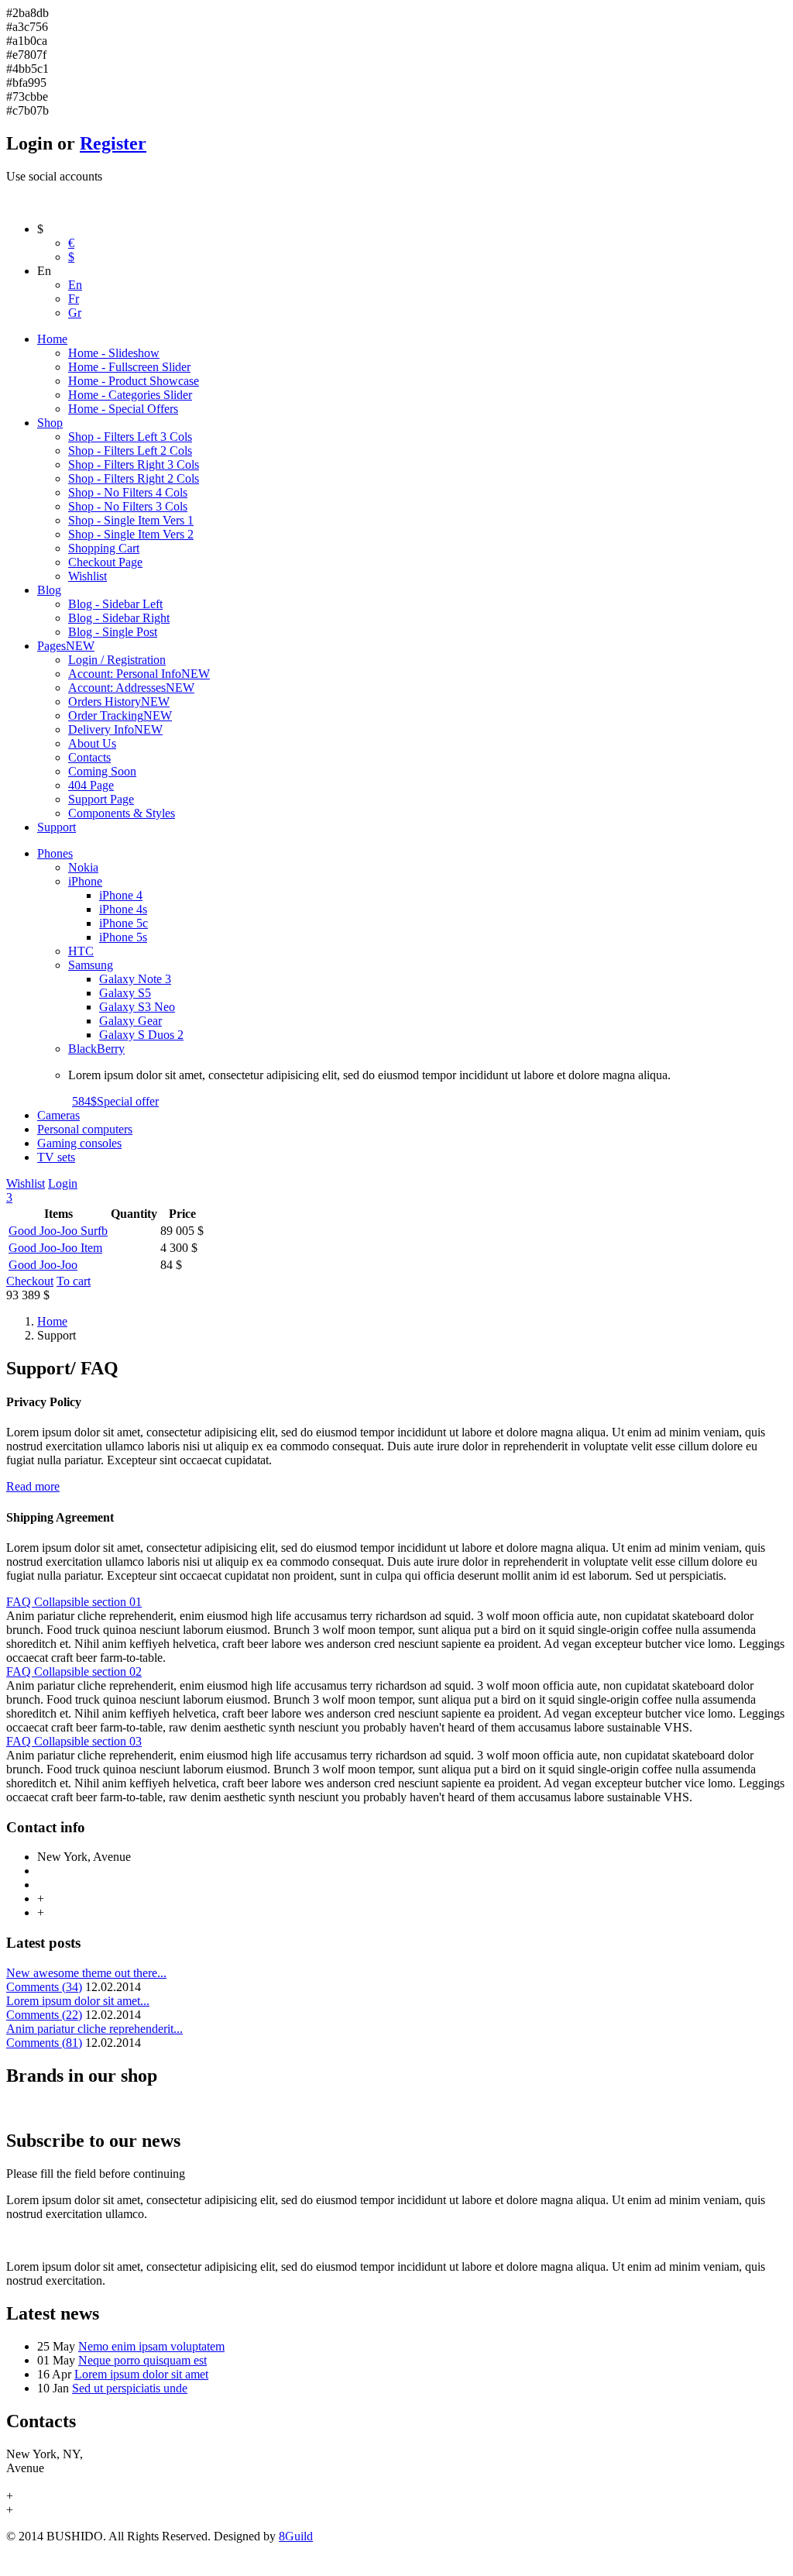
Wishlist (88, 576)
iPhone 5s (123, 937)
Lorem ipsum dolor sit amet (141, 2374)
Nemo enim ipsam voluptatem (151, 2346)
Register (113, 143)
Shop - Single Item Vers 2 (131, 534)
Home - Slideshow (114, 353)
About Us (92, 743)
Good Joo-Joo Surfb (58, 1231)
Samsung (91, 965)
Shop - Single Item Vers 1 (131, 520)
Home (52, 339)
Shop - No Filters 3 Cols (128, 506)
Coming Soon (102, 771)
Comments (44, 1987)
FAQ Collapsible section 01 (74, 1602)
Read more (33, 1486)
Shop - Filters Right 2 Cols (134, 478)
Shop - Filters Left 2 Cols (130, 451)
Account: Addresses (131, 688)
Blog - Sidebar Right (119, 618)
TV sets (56, 1157)
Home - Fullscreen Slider (129, 367)
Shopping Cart (104, 548)
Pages (66, 646)
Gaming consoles (79, 1143)
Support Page (101, 799)
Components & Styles (122, 813)
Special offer (115, 1101)
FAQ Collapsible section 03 (74, 1741)
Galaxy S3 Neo (137, 1007)
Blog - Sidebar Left (115, 604)
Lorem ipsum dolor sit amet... (78, 2001)
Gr (75, 313)
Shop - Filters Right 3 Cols (134, 464)
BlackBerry (96, 1049)
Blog (49, 590)
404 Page (91, 785)
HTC (81, 951)
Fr (74, 299)
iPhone (85, 881)
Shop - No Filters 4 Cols (128, 492)
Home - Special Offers (123, 409)
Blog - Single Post (113, 632)
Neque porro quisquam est (142, 2360)
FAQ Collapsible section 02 (74, 1671)
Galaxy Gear (130, 1021)
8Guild (296, 2536)
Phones (55, 853)
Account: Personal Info (139, 674)
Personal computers (85, 1129)
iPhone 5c (124, 923)
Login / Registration (117, 660)
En (75, 285)
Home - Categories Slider (130, 395)
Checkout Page (105, 562)
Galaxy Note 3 (135, 979)
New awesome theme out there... (86, 1973)
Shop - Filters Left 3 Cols (130, 437)
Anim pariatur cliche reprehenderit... (94, 2029)
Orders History (119, 702)
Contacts (89, 757)
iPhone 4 (121, 895)
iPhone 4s (123, 909)
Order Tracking (120, 715)
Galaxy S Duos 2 (141, 1035)
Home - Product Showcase (134, 381)
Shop (50, 423)
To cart (74, 1281)
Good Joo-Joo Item (55, 1248)
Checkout (30, 1281)
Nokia (83, 867)
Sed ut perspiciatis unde (130, 2388)
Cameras (58, 1115)
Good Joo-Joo (43, 1265)
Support (57, 827)
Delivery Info (115, 729)
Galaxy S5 (125, 993)
